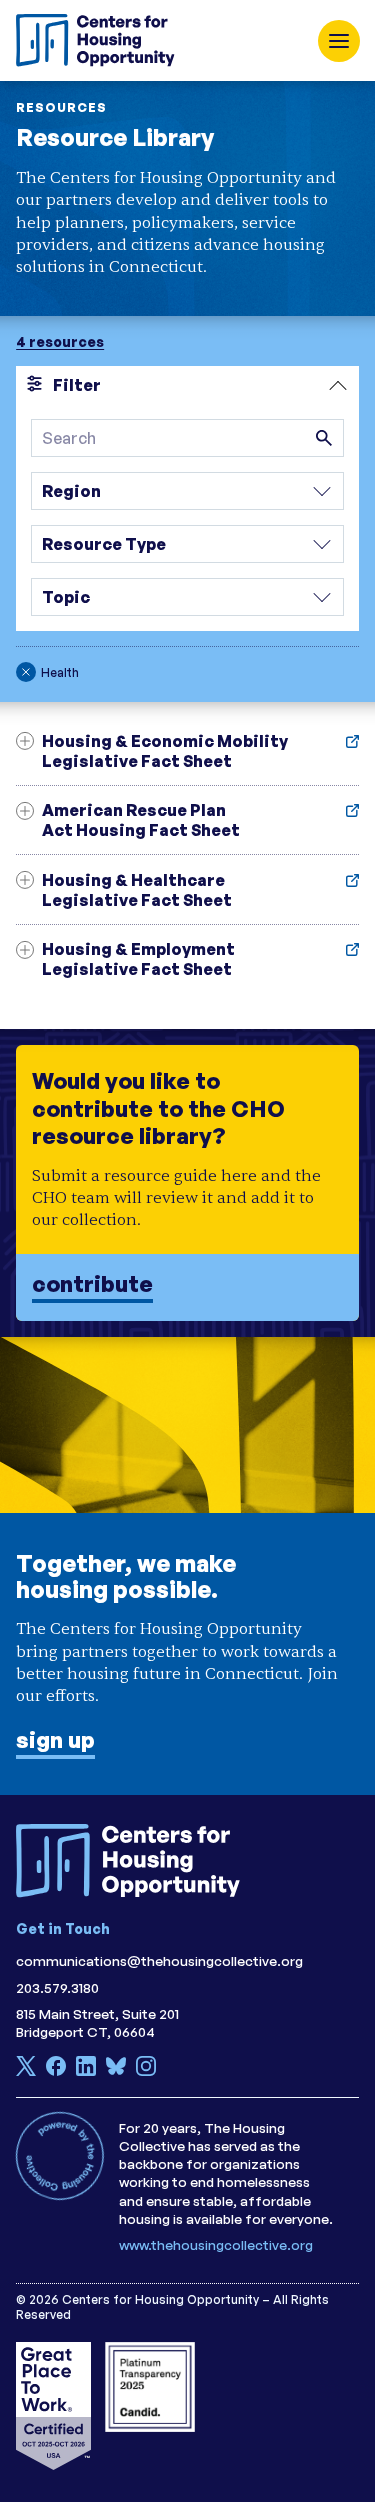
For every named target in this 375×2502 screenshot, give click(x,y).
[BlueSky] (116, 2071)
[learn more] (187, 1183)
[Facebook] (56, 2071)
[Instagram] (146, 2071)
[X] (26, 2071)
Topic (66, 597)
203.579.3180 (57, 1987)
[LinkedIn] (86, 2071)
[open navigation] (339, 41)
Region (71, 491)
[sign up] (187, 1566)
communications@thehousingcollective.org (159, 1960)
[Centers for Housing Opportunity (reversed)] (136, 1861)
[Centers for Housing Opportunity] (101, 40)
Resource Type (104, 544)
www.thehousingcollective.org (216, 2244)
